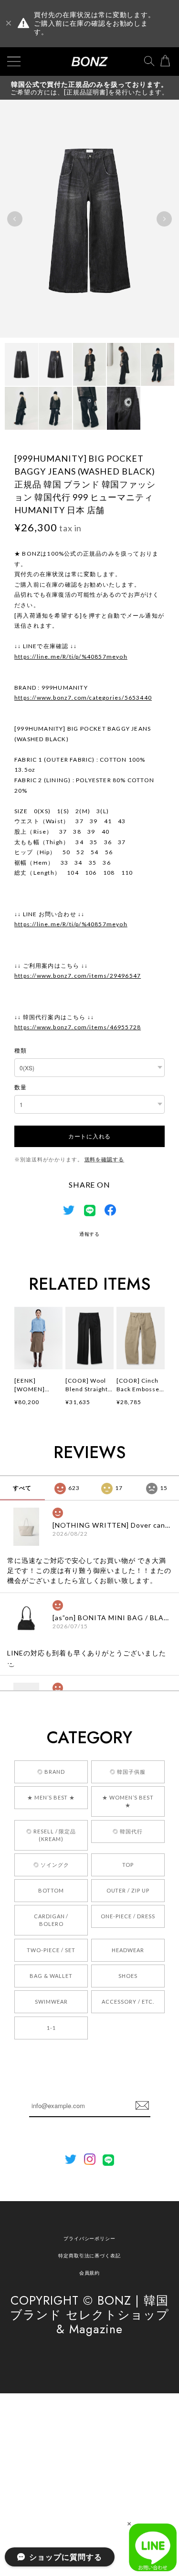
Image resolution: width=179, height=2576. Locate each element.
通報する (90, 1234)
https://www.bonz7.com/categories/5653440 (83, 698)
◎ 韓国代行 (128, 1831)
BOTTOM (51, 1890)
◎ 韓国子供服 (128, 1772)
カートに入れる (89, 1136)
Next (164, 219)
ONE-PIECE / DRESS (128, 1916)
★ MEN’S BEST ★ (51, 1797)
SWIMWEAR (51, 2002)
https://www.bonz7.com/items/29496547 (78, 976)
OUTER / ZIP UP (128, 1890)
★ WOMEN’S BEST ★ (128, 1801)
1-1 (51, 2028)
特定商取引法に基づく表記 (90, 2255)
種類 (21, 1050)
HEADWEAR (128, 1950)
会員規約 (90, 2273)
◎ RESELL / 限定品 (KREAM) (51, 1835)
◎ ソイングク (51, 1865)
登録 (142, 2106)
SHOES (128, 1976)
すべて (22, 1488)
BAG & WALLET (51, 1976)
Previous (15, 219)
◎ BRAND (51, 1772)
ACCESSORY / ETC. (128, 2002)
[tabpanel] (89, 219)
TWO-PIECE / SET (51, 1950)
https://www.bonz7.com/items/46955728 (78, 1027)
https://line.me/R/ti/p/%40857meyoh (71, 657)
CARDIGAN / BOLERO (51, 1920)
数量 (21, 1087)
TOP (128, 1865)
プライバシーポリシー (90, 2238)
